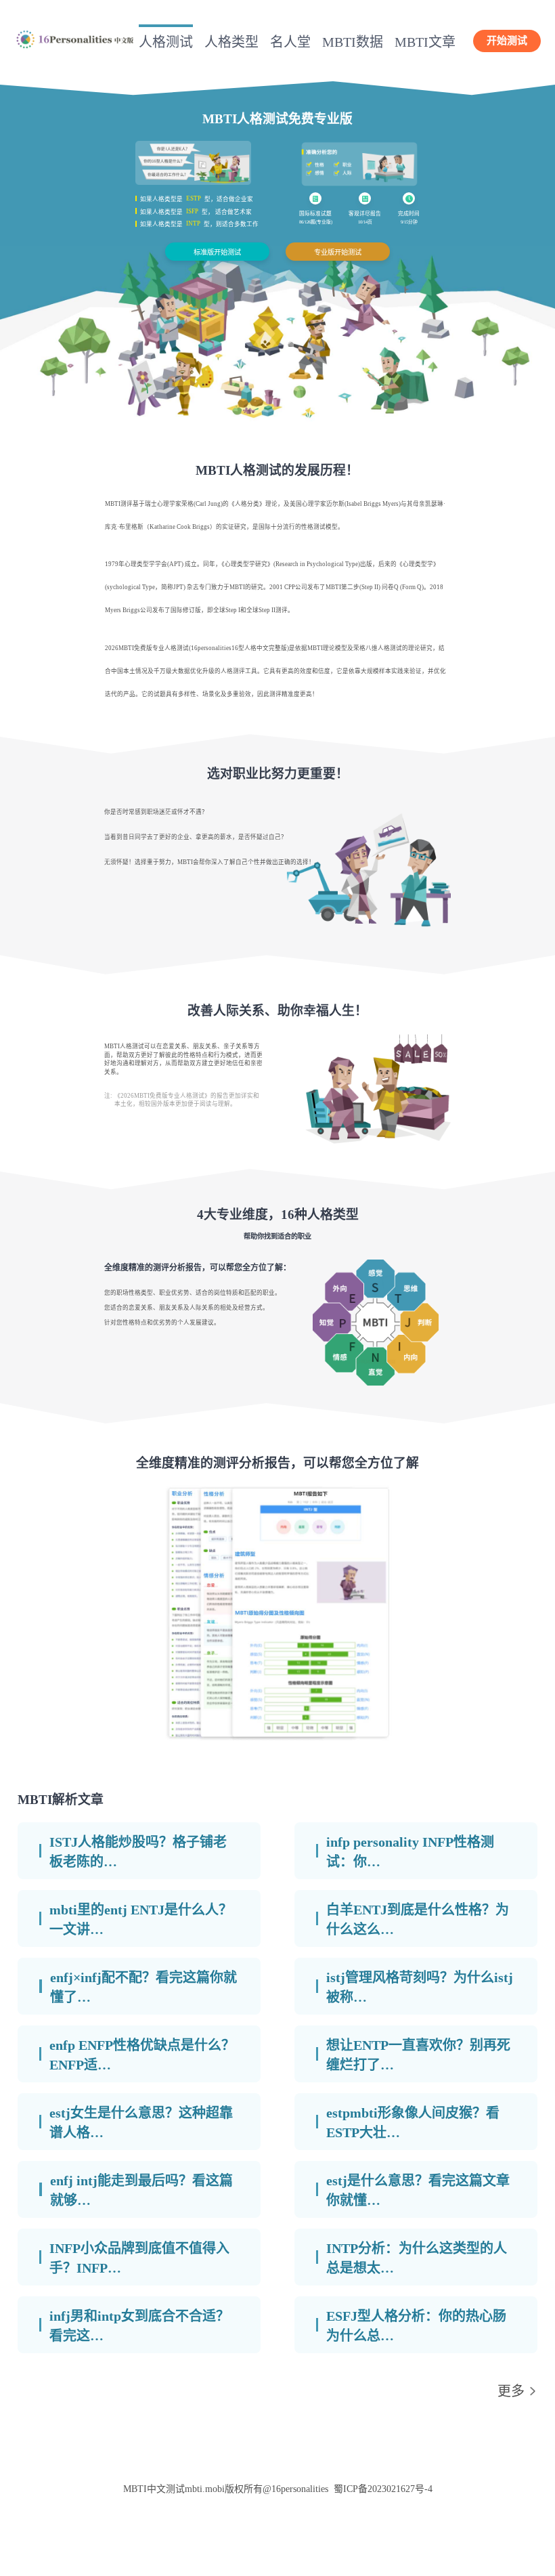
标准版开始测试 (217, 252)
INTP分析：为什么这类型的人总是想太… (417, 2258)
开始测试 (507, 41)
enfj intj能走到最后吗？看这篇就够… (141, 2190)
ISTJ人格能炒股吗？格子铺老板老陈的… (138, 1852)
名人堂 (290, 42)
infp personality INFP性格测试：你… (410, 1852)
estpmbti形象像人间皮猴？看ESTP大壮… (413, 2123)
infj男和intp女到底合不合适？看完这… (139, 2326)
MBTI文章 (425, 42)
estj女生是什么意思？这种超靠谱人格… (141, 2123)
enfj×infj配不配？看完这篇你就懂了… (143, 1987)
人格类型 (231, 42)
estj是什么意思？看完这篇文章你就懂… (418, 2190)
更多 (511, 2391)
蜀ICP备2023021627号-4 (383, 2489)
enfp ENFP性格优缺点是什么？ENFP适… (142, 2055)
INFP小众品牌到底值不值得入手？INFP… (139, 2258)
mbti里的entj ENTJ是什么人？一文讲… (141, 1919)
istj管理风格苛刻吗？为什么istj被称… (420, 1987)
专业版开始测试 (338, 252)
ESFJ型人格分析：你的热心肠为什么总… (416, 2326)
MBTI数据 (353, 42)
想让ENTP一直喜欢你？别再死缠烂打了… (418, 2055)
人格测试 (166, 42)
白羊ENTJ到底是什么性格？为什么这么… (418, 1919)
